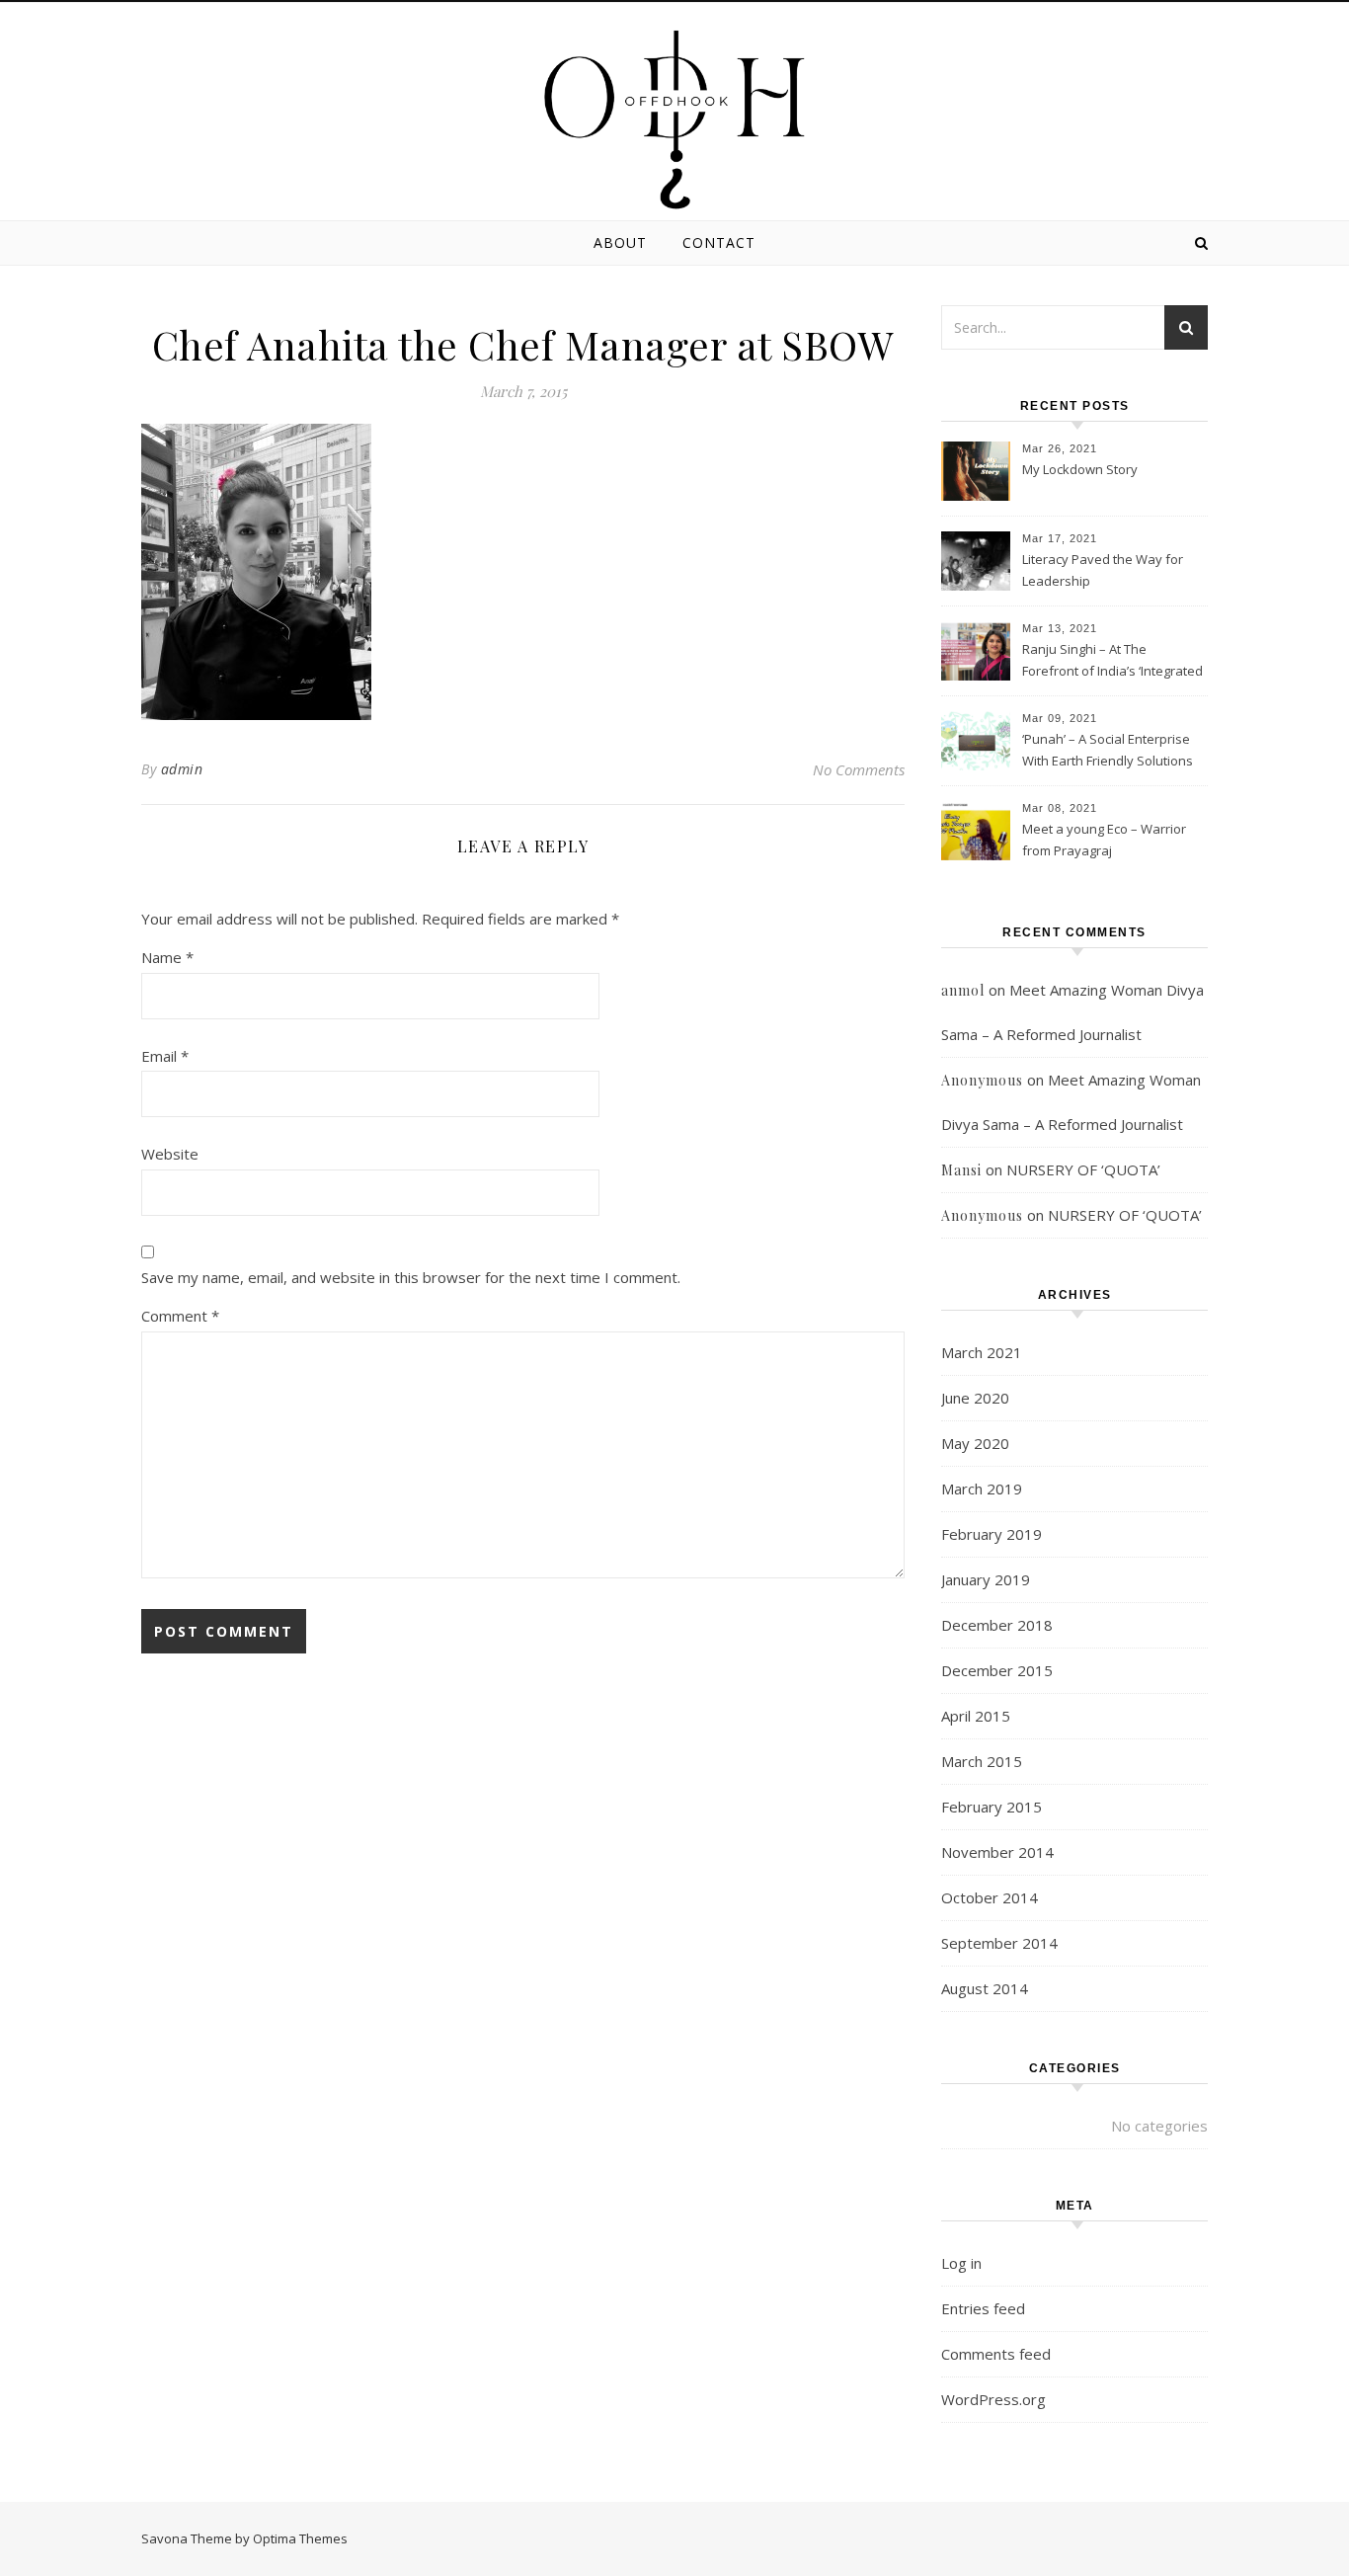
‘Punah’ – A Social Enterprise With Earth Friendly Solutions (1108, 750)
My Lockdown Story (1080, 469)
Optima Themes (300, 2538)
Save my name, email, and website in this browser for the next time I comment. (411, 1277)
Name (167, 957)
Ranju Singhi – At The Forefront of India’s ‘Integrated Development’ (1112, 662)
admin (182, 769)
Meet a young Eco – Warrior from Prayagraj (1104, 840)
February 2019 (992, 1534)
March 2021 (982, 1352)
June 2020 (975, 1398)
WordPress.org (993, 2399)
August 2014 (985, 1988)
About (620, 242)
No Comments (859, 769)
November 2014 (997, 1852)
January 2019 (986, 1579)
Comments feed (996, 2354)
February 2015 (992, 1807)
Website (170, 1154)
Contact (719, 242)
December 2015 (997, 1670)
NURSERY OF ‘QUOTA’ (1083, 1169)
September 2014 (999, 1943)
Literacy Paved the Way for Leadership (1103, 570)
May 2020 (975, 1443)
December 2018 (997, 1625)
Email (165, 1056)
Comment (180, 1316)
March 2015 (982, 1761)
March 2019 (982, 1489)
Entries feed (983, 2308)
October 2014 (990, 1897)
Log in (961, 2263)
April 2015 (976, 1716)
